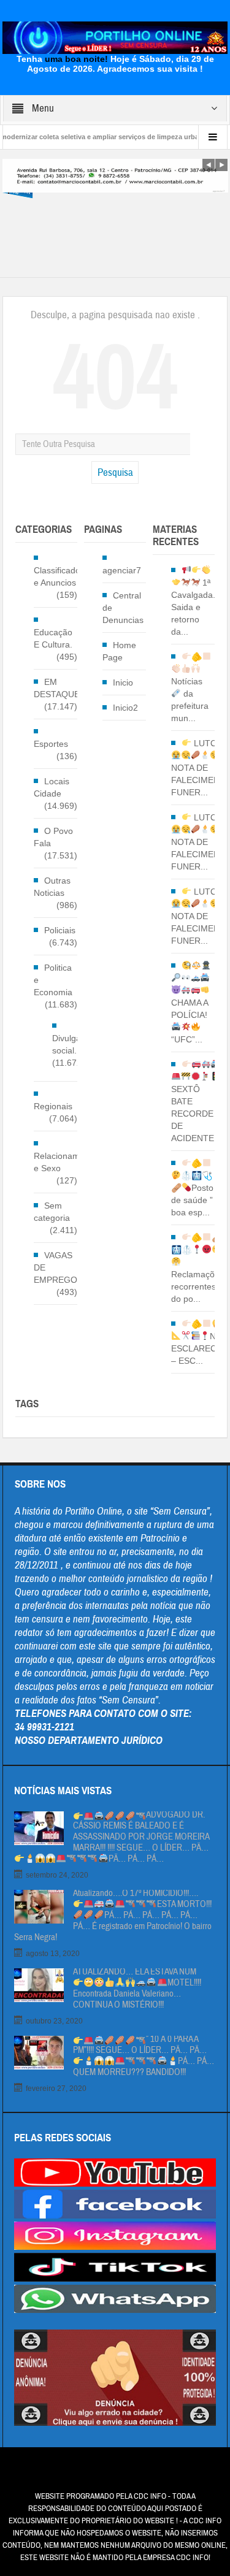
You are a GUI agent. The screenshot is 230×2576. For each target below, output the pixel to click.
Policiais (60, 930)
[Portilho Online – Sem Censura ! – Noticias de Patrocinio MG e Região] (115, 37)
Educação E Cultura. (53, 638)
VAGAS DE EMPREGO (56, 1267)
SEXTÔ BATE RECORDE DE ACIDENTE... (196, 1114)
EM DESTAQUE (57, 688)
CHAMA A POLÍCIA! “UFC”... (190, 1021)
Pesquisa (115, 472)
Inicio (123, 682)
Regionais (53, 1106)
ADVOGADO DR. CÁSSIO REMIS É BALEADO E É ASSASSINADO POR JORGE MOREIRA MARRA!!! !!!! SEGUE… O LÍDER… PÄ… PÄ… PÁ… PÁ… (141, 1837)
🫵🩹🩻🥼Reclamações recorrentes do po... (197, 1268)
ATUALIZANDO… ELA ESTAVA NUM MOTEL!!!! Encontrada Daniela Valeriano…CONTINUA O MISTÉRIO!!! (137, 1989)
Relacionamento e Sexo (65, 1162)
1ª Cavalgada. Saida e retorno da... (193, 607)
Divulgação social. (74, 1044)
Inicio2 (125, 708)
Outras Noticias (52, 887)
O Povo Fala (53, 837)
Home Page (119, 651)
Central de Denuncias (123, 608)
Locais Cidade (52, 787)
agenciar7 (122, 570)
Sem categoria (52, 1212)
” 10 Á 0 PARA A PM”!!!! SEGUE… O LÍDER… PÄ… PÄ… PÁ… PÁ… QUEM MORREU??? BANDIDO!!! (144, 2056)
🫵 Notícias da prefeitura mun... (190, 687)
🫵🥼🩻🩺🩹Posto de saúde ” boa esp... (192, 1188)
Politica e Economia (53, 980)
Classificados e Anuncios (59, 576)
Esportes (51, 744)
